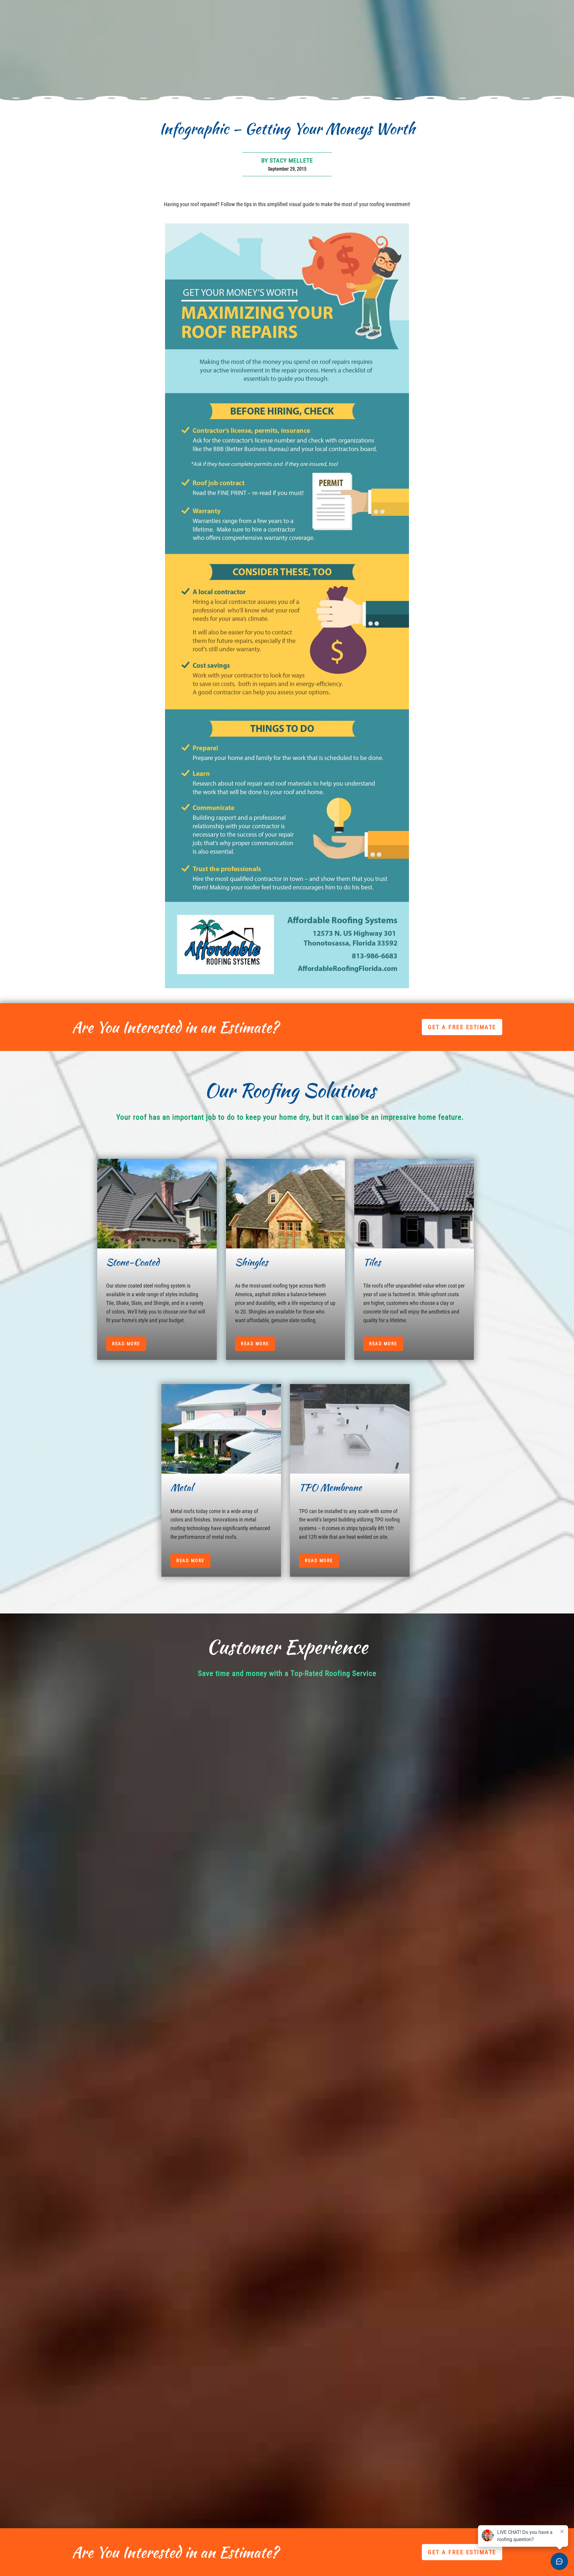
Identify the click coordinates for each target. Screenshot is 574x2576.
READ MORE (126, 1344)
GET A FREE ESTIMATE (462, 1027)
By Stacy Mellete (287, 160)
